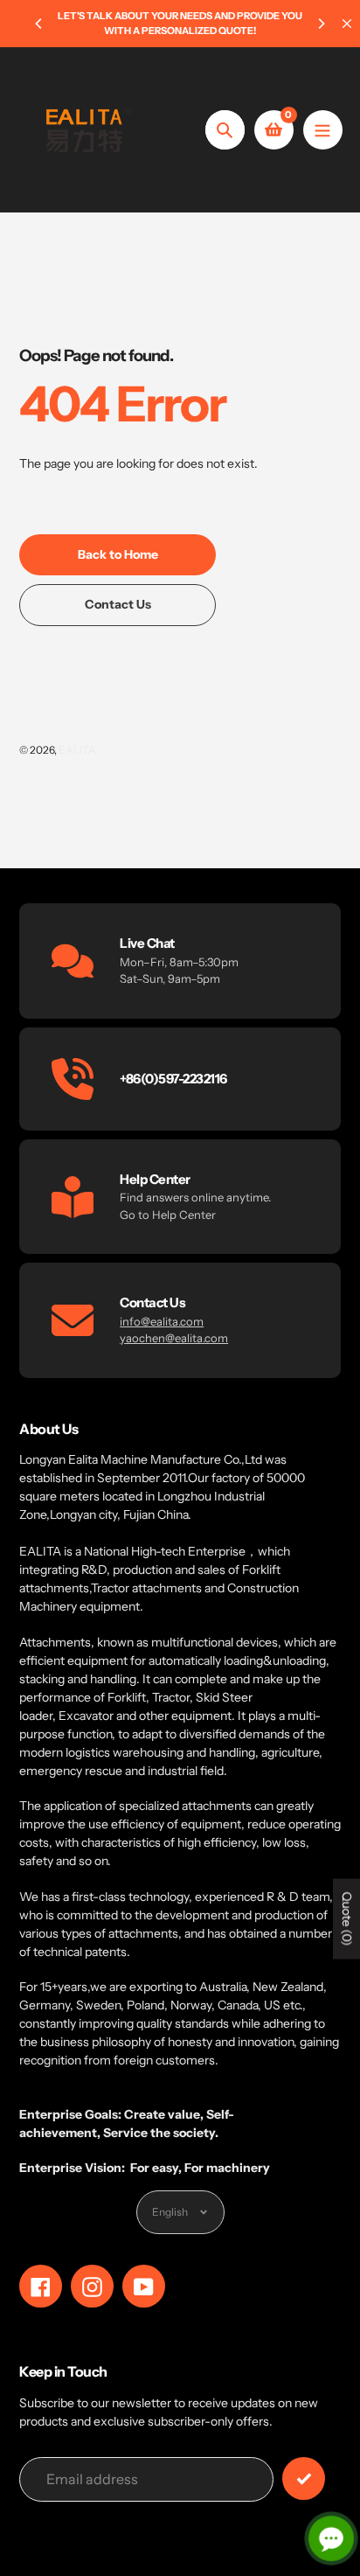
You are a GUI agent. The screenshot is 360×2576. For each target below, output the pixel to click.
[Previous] (39, 24)
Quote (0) (347, 1918)
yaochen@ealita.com (174, 1338)
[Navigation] (323, 130)
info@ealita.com (162, 1321)
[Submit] (304, 2479)
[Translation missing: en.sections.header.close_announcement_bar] (347, 24)
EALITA (77, 750)
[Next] (321, 24)
